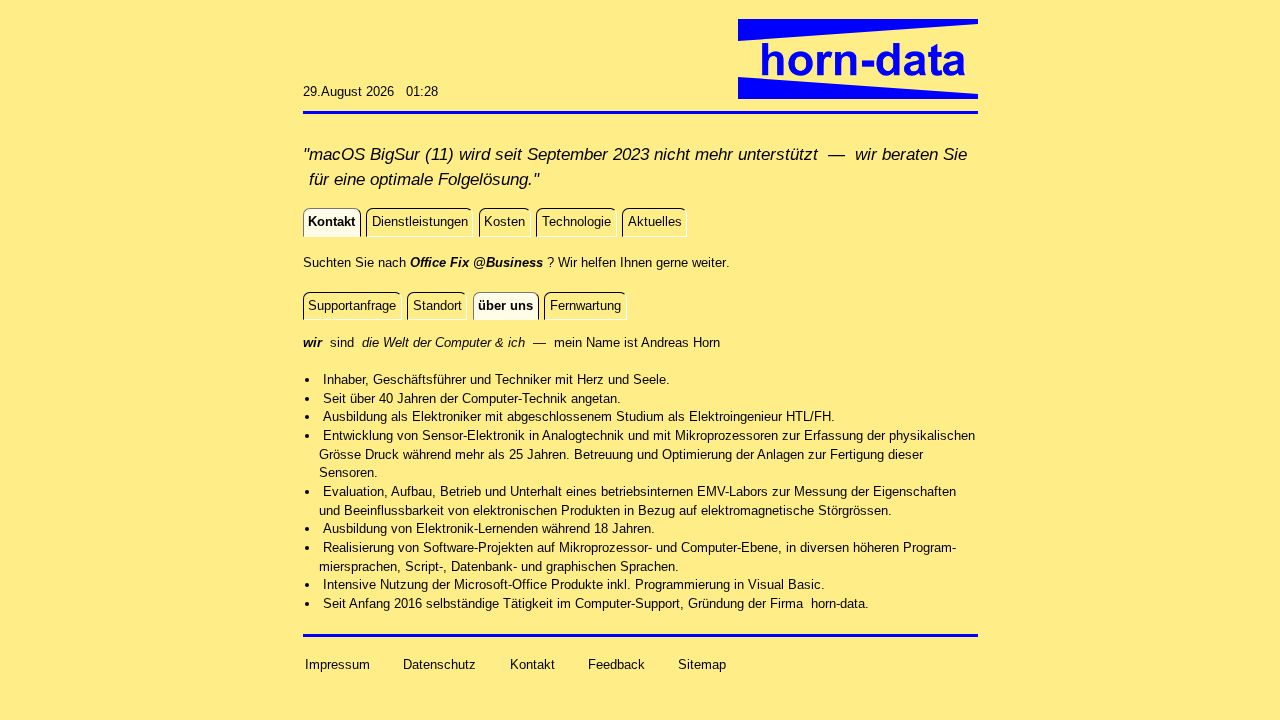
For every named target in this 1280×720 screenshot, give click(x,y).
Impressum (337, 664)
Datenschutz (439, 664)
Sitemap (702, 664)
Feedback (616, 664)
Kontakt (532, 664)
